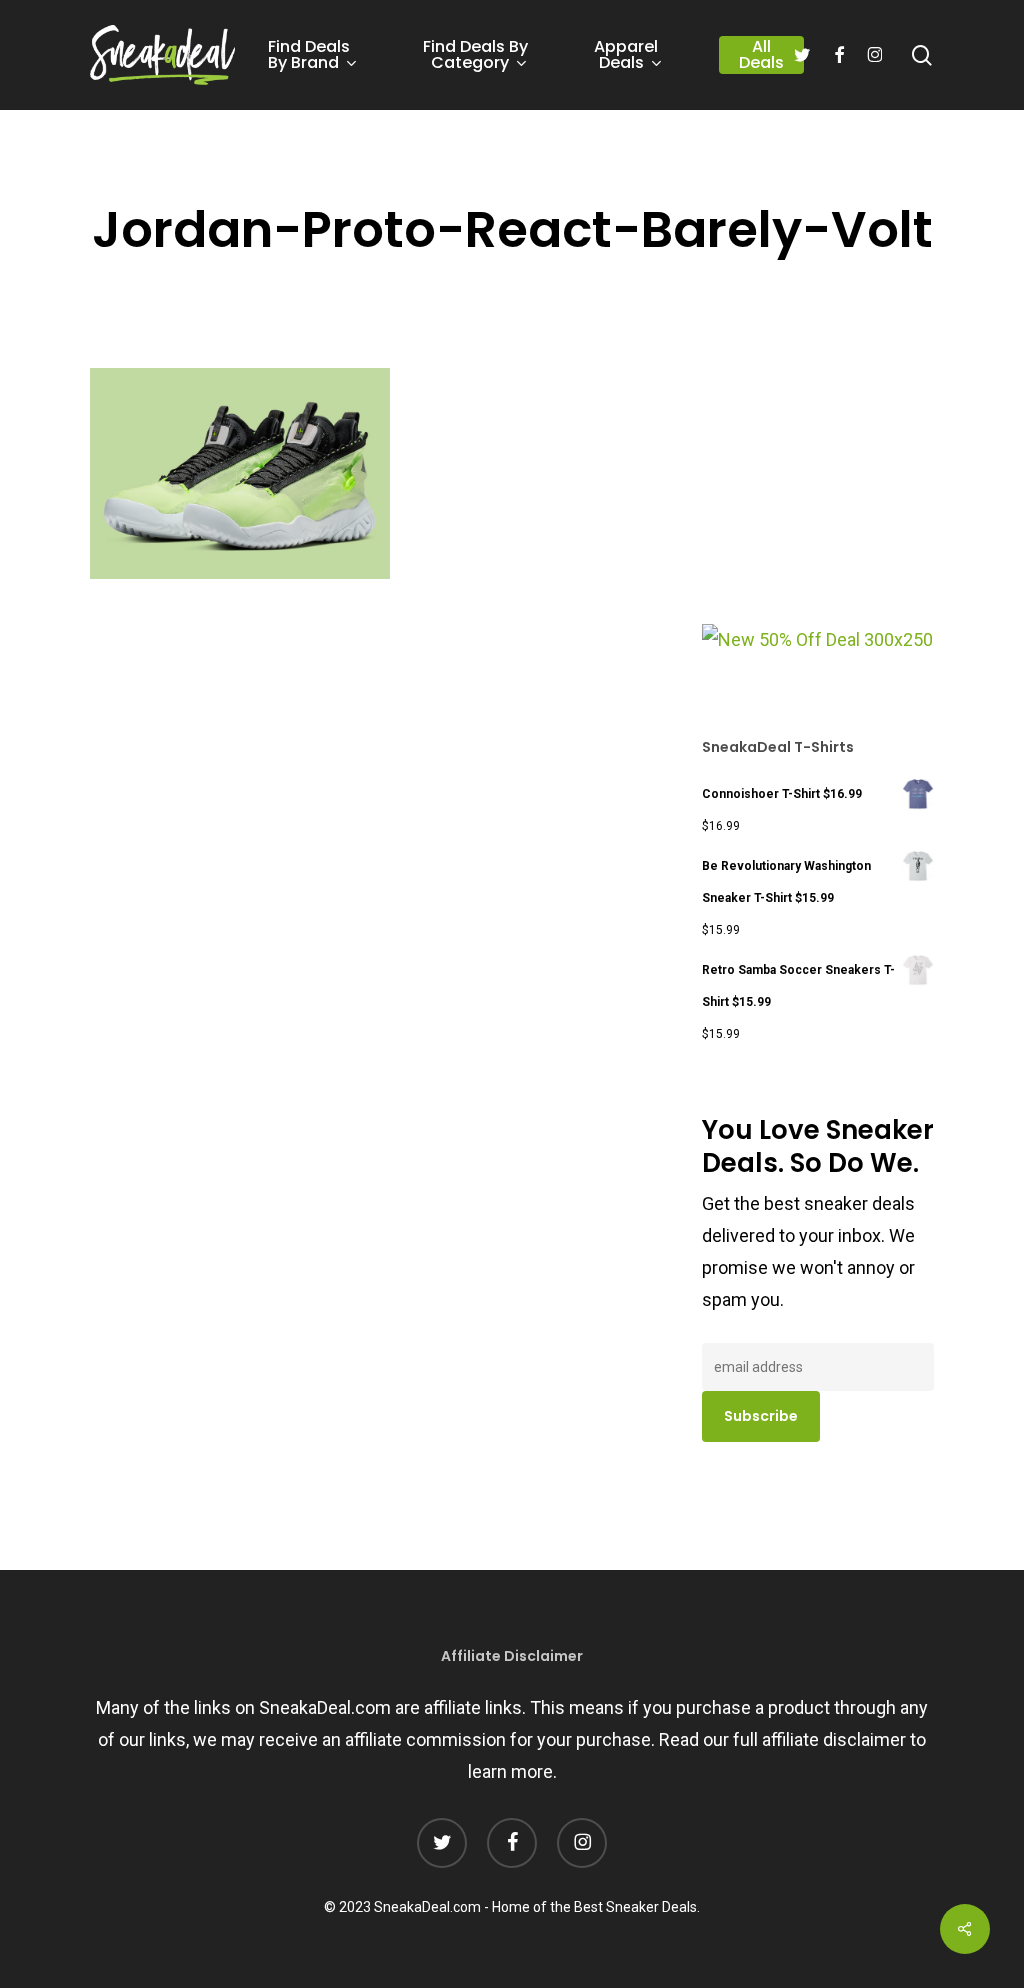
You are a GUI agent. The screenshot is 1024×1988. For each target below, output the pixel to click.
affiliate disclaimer (834, 1739)
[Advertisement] (852, 489)
